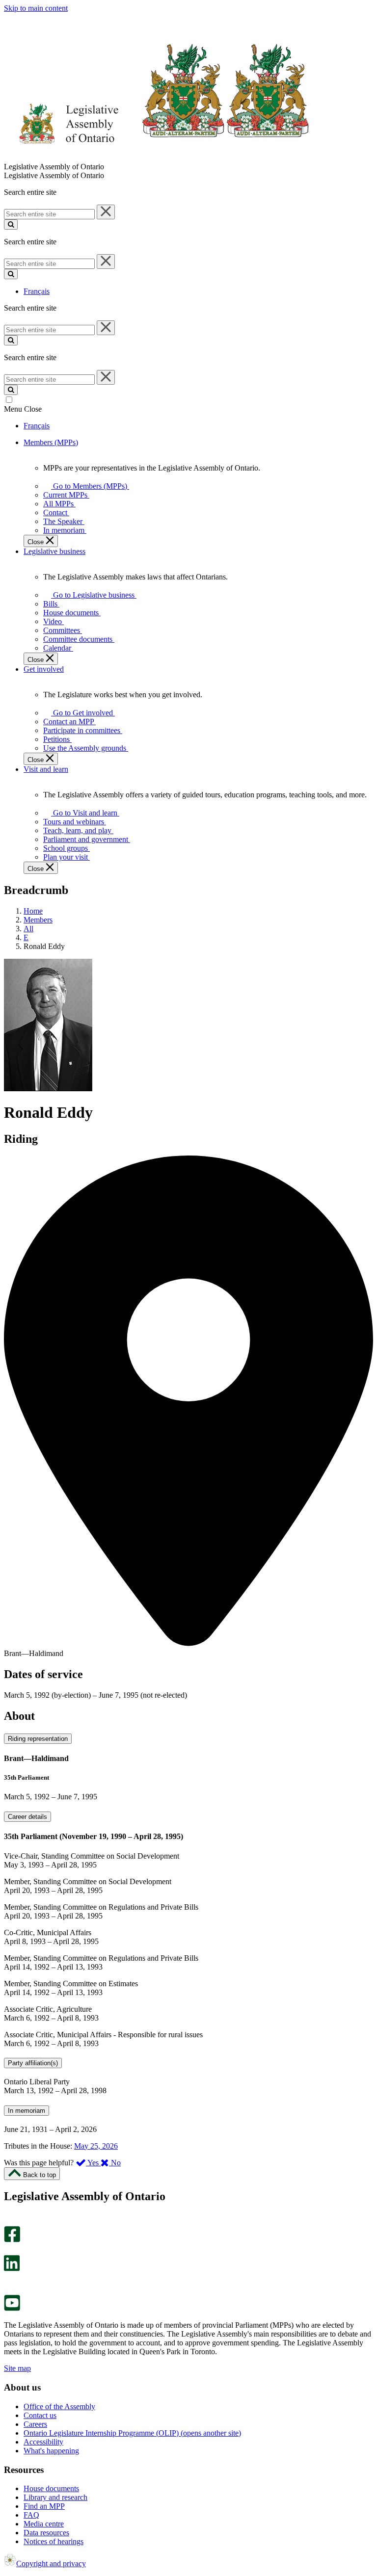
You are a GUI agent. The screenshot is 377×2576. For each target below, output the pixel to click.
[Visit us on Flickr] (10, 2290)
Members (38, 920)
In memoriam (27, 2111)
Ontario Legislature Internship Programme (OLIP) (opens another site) (132, 2433)
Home (33, 911)
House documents (51, 2488)
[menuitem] (88, 486)
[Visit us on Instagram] (10, 2221)
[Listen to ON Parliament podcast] (9, 2281)
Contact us (40, 2415)
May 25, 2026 (96, 2146)
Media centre (44, 2524)
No (115, 2163)
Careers (35, 2424)
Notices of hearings (54, 2541)
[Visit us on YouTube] (12, 2308)
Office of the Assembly (59, 2406)
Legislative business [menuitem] (54, 551)
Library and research (55, 2497)
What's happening (51, 2451)
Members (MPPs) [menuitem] (51, 442)
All (28, 929)
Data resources (46, 2533)
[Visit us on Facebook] (12, 2240)
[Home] (157, 158)
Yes (93, 2163)
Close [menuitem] (37, 542)
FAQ (31, 2515)
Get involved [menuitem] (44, 669)
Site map (17, 2368)
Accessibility (43, 2442)
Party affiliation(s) (33, 2063)
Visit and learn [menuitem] (46, 769)
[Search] (11, 224)
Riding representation (38, 1739)
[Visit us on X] (9, 2250)
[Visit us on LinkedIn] (12, 2269)
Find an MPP (44, 2506)
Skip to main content (36, 8)
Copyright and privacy (51, 2563)
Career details (27, 1817)
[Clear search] (106, 212)
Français (37, 291)
